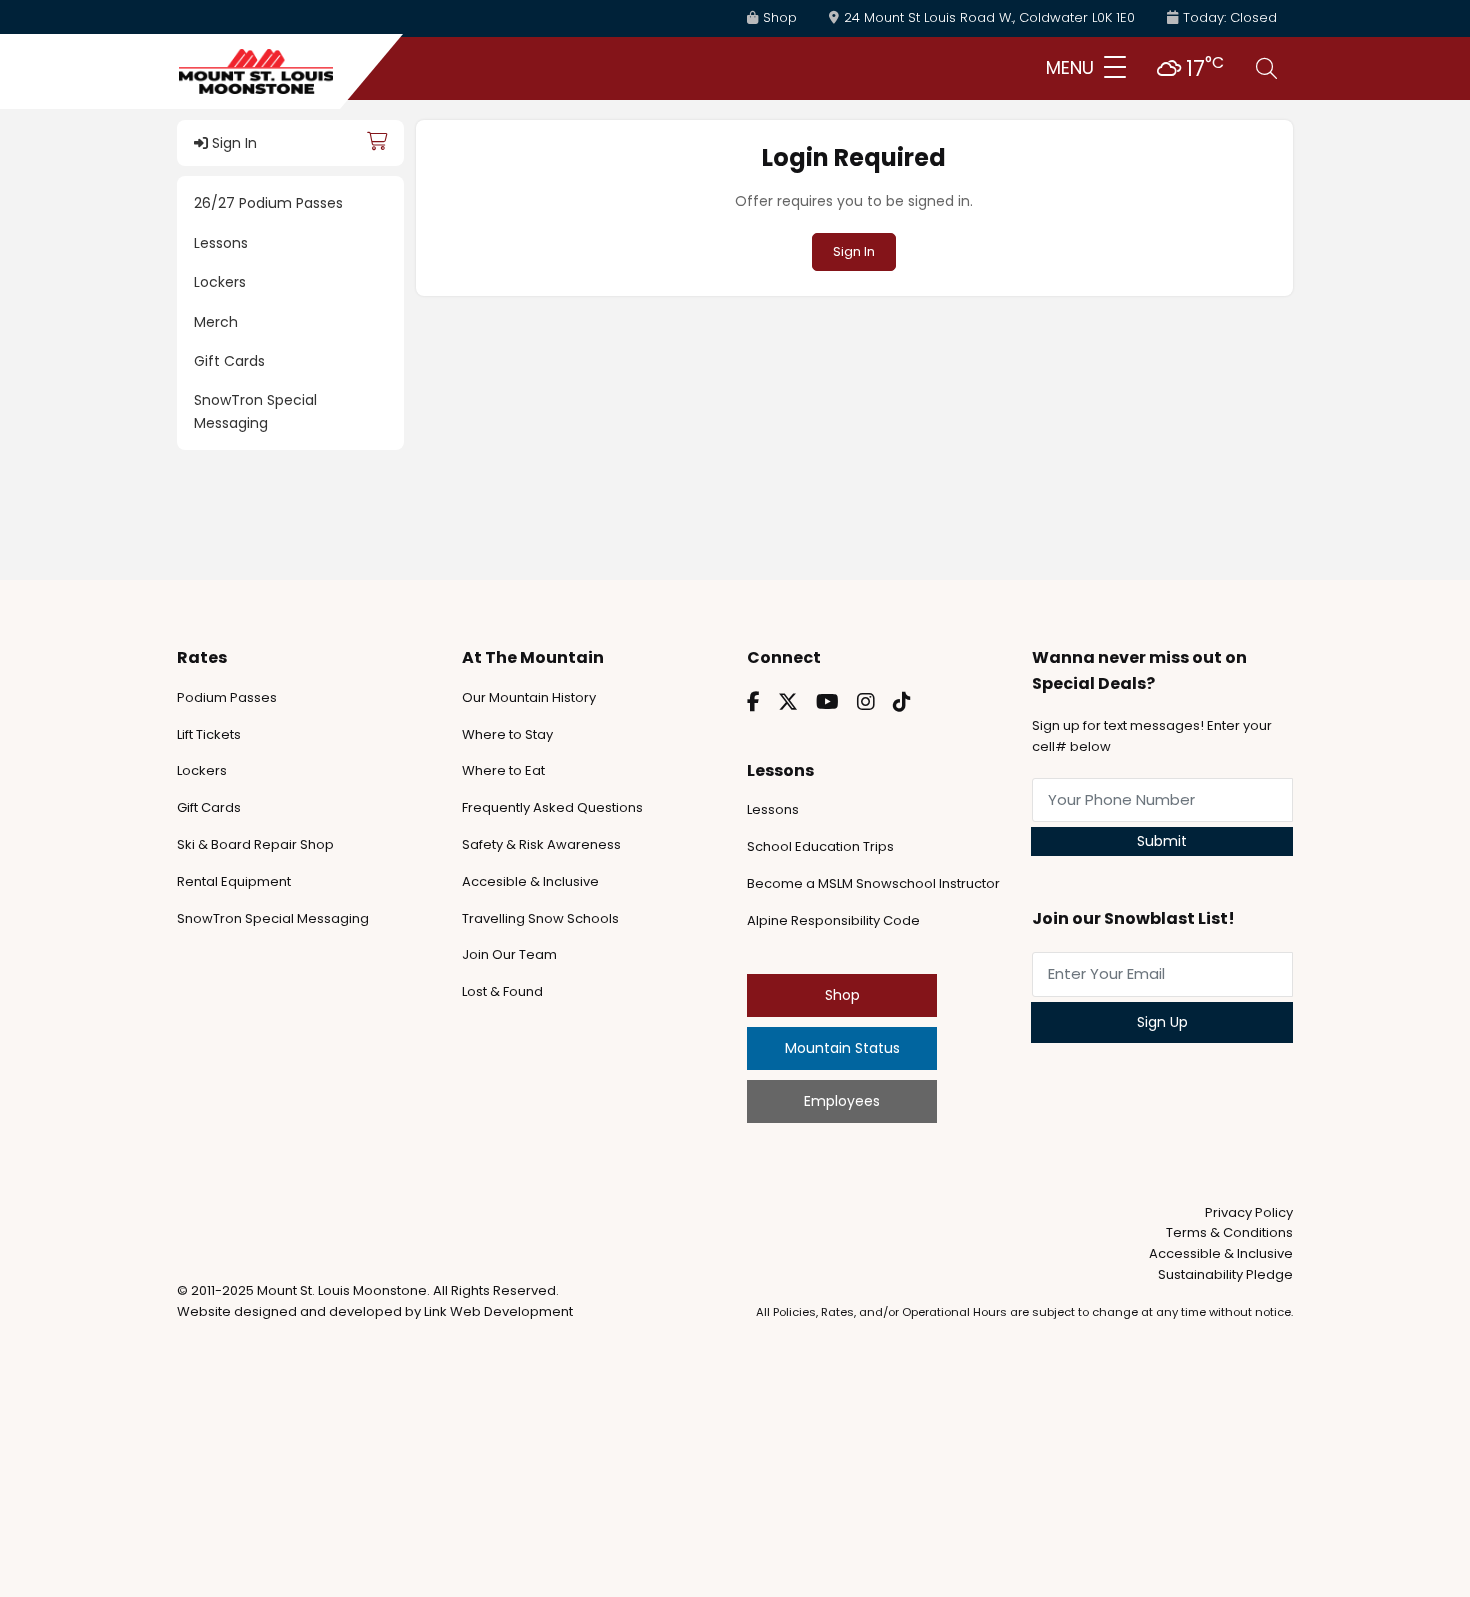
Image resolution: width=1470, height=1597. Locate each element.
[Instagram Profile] (866, 702)
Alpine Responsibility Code (833, 920)
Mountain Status (842, 1048)
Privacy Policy (1249, 1212)
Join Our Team (509, 954)
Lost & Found (502, 991)
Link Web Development (498, 1311)
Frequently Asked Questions (552, 807)
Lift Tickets (209, 734)
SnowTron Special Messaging (255, 411)
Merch (216, 322)
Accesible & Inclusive (530, 881)
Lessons (221, 243)
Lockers (220, 282)
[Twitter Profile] (788, 702)
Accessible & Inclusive (1221, 1253)
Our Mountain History (529, 697)
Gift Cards (229, 361)
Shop (842, 995)
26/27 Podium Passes (268, 203)
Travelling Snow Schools (540, 918)
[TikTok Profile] (902, 702)
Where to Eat (503, 770)
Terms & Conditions (1229, 1232)
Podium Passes (227, 697)
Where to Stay (507, 734)
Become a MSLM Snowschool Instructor (873, 883)
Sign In (232, 143)
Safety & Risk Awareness (541, 844)
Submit (1162, 841)
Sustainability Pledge (1225, 1274)
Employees (842, 1101)
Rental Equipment (234, 881)
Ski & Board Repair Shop (255, 844)
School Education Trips (820, 846)
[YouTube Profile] (827, 702)
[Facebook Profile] (753, 702)
